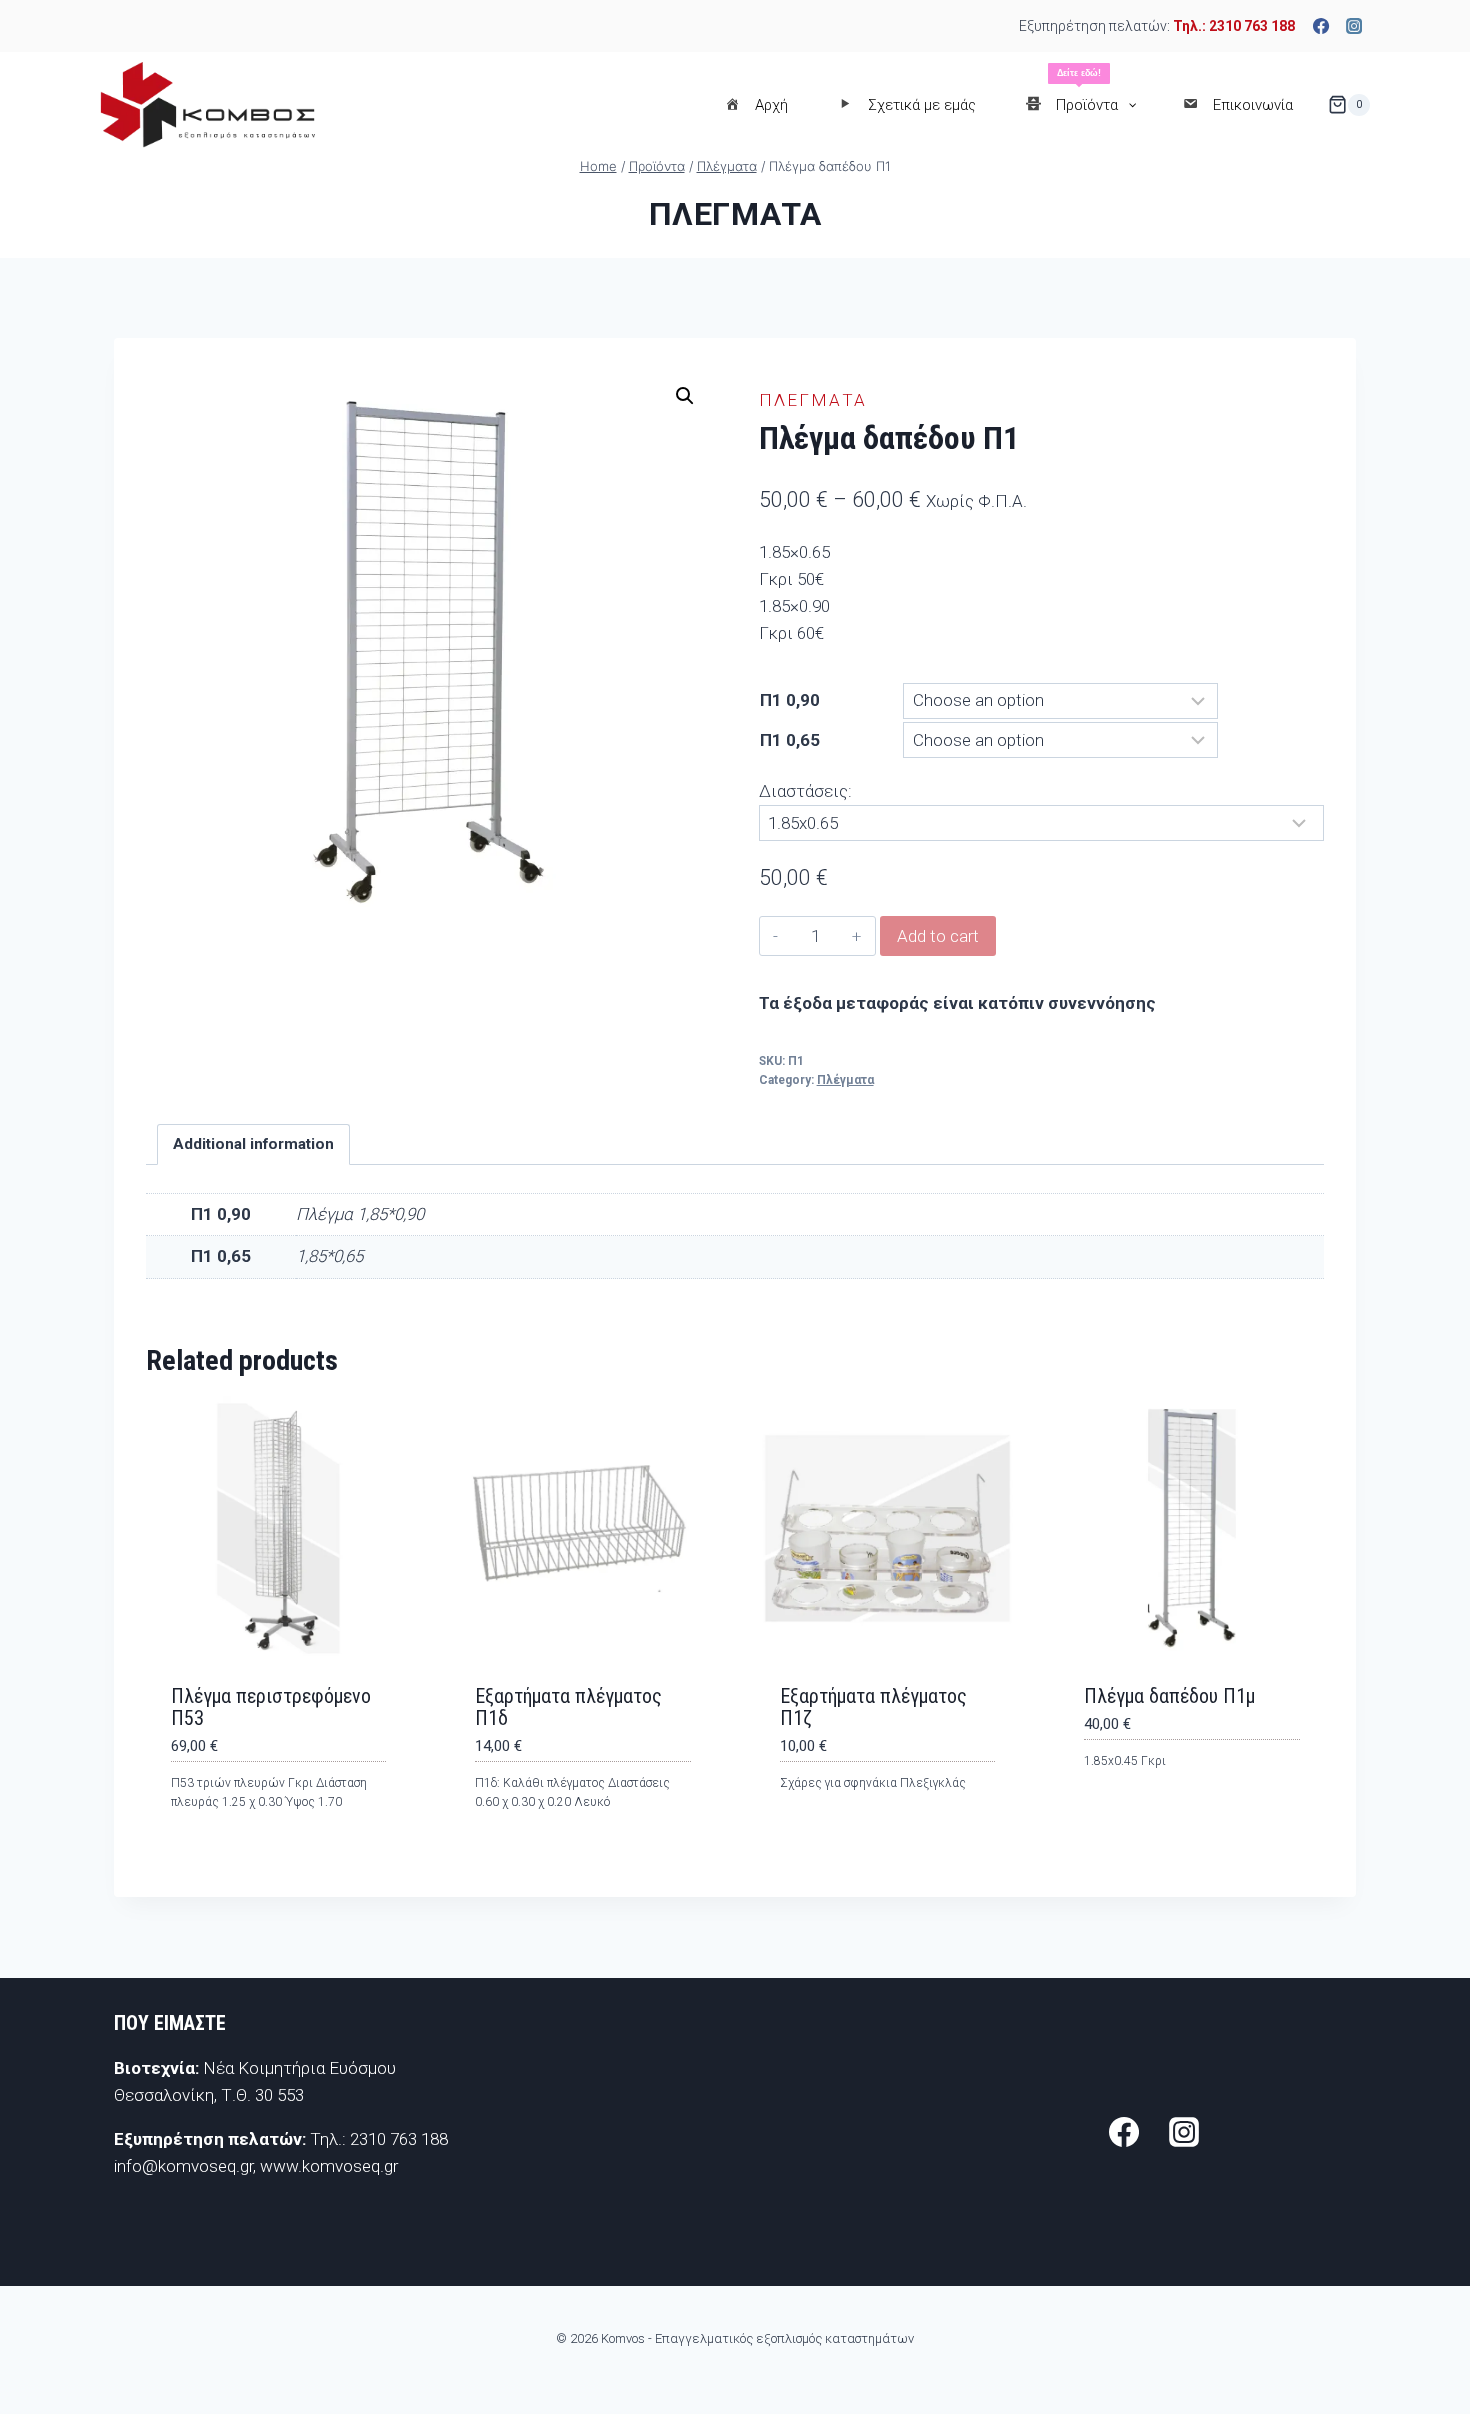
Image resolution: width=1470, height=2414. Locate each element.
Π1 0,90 (790, 700)
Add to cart (938, 936)
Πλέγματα (735, 214)
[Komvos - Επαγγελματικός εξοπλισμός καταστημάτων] (207, 104)
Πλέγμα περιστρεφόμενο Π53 (271, 1707)
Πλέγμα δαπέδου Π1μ (1169, 1696)
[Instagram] (1354, 26)
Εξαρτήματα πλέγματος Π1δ (568, 1707)
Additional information (253, 1144)
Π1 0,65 (790, 740)
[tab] (254, 1145)
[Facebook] (1321, 26)
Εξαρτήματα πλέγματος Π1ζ (873, 1707)
